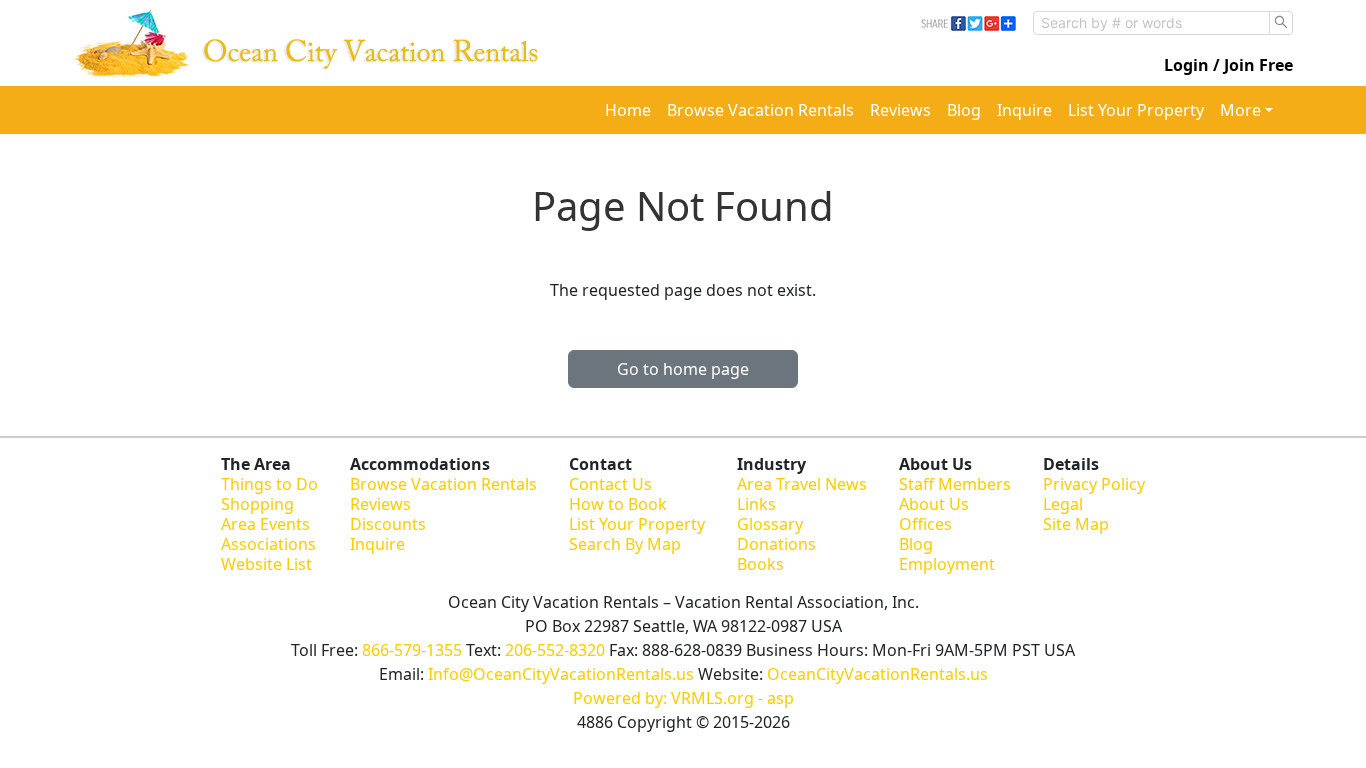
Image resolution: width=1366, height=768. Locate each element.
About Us (934, 504)
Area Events (265, 524)
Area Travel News (802, 484)
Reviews (900, 110)
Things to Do (269, 484)
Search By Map (625, 544)
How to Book (618, 504)
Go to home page (683, 369)
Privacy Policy (1094, 484)
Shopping (257, 504)
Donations (776, 544)
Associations (268, 544)
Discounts (388, 524)
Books (760, 564)
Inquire (1024, 110)
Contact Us (610, 484)
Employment (947, 564)
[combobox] (1151, 23)
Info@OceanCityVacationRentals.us (561, 674)
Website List (266, 564)
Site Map (1076, 524)
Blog (964, 110)
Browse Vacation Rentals (760, 110)
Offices (925, 524)
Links (756, 504)
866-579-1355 (412, 650)
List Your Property (1136, 110)
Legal (1063, 504)
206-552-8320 (555, 650)
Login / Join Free (1228, 65)
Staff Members (955, 484)
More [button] (1240, 110)
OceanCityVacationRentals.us (877, 674)
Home (628, 110)
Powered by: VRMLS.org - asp (683, 698)
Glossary (770, 524)
